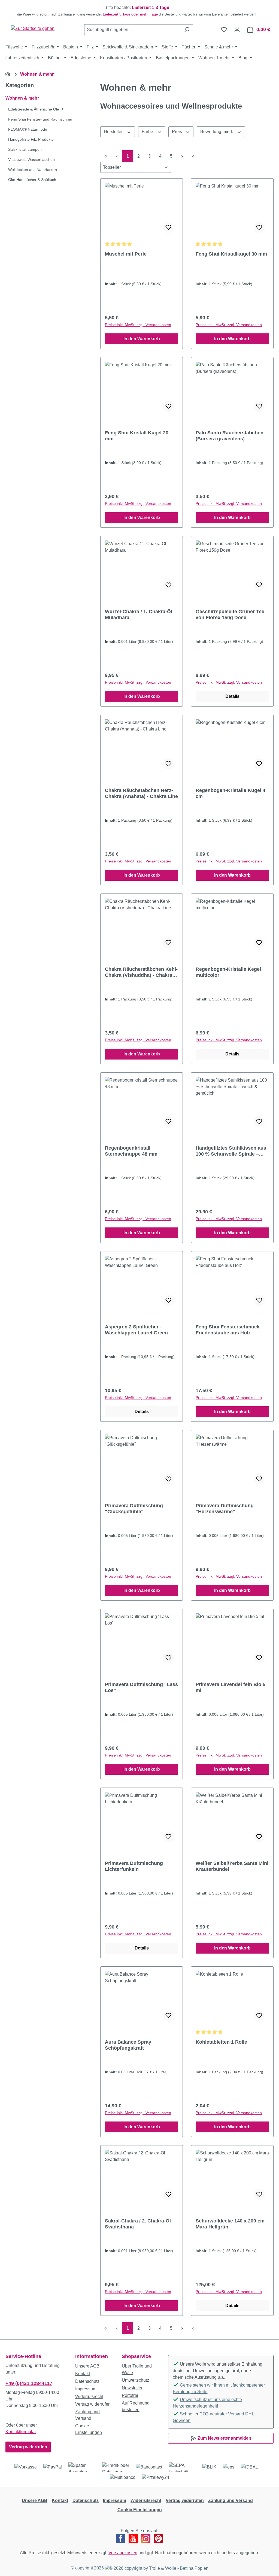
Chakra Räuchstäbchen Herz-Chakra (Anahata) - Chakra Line (141, 793)
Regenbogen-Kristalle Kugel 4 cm (231, 793)
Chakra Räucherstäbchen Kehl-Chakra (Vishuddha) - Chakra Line (141, 972)
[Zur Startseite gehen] (33, 28)
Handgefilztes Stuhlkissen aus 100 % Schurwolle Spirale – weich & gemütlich (231, 1151)
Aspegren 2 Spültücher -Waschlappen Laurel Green (136, 1330)
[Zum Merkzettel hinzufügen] (168, 228)
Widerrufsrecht (89, 2397)
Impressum (86, 2389)
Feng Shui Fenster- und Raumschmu (40, 119)
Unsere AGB (87, 2366)
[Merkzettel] (224, 29)
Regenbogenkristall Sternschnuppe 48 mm (131, 1151)
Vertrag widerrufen (28, 2447)
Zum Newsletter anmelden (224, 2438)
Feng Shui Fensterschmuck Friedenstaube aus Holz (228, 1330)
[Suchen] (187, 30)
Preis (178, 132)
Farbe (148, 132)
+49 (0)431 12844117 (29, 2383)
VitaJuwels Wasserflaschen (31, 159)
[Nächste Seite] (182, 156)
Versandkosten (123, 2553)
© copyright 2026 (88, 2568)
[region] (139, 11)
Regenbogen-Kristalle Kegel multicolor (228, 972)
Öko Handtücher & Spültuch (32, 180)
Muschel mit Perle (126, 254)
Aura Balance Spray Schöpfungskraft (128, 2045)
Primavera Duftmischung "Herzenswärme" (225, 1509)
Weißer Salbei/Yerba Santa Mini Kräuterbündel (232, 1866)
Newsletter (132, 2388)
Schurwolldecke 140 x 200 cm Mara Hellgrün (230, 2224)
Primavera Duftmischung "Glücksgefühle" (134, 1509)
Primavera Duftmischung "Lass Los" (141, 1687)
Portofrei (130, 2395)
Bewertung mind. (217, 132)
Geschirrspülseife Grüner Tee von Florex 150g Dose (230, 615)
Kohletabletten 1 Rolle (221, 2042)
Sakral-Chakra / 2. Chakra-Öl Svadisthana (138, 2224)
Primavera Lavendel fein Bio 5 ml (231, 1687)
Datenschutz (87, 2381)
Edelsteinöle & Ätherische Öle (34, 109)
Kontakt (83, 2374)
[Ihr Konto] (237, 29)
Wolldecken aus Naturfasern (33, 170)
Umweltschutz (135, 2380)
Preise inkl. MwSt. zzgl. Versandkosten (138, 325)
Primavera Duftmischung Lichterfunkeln (134, 1866)
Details (232, 696)
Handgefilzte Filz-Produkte (31, 139)
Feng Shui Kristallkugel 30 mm (231, 254)
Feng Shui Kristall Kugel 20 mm (137, 436)
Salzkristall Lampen (25, 149)
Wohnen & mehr (22, 98)
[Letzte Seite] (193, 156)
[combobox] (132, 30)
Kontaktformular (21, 2432)
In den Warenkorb (142, 339)
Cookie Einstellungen (140, 2510)
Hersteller (114, 132)
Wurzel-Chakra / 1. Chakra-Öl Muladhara (139, 615)
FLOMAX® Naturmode (28, 129)
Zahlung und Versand (231, 2500)
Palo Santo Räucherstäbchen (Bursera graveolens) (230, 436)
